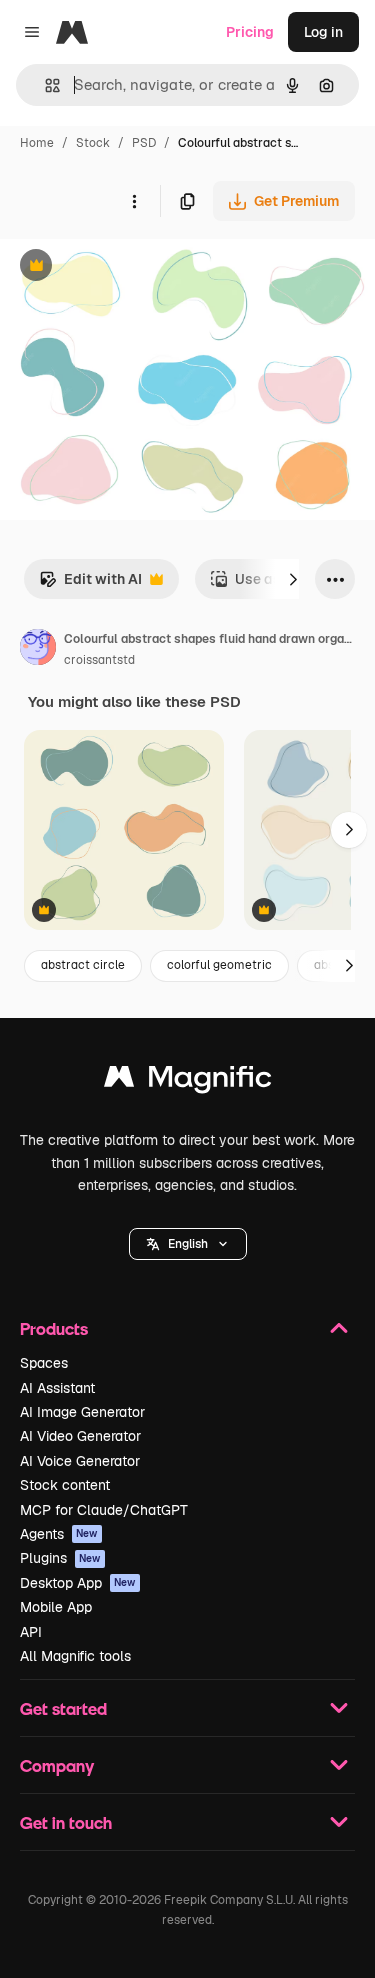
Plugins (60, 1558)
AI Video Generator (80, 1436)
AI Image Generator (82, 1412)
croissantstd (99, 660)
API (31, 1632)
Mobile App (56, 1607)
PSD (144, 143)
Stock (93, 143)
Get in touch (66, 1822)
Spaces (44, 1363)
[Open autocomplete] (44, 85)
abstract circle (83, 965)
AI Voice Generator (80, 1461)
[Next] (293, 579)
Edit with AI (90, 584)
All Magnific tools (75, 1656)
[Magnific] (188, 1081)
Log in (323, 32)
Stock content (65, 1485)
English (188, 1244)
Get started (63, 1708)
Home (37, 143)
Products (54, 1328)
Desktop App (78, 1583)
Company (57, 1765)
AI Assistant (57, 1388)
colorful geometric (219, 965)
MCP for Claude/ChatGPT (104, 1510)
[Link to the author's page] (38, 650)
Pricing (250, 32)
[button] (188, 1244)
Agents (59, 1534)
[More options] (134, 201)
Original (128, 267)
